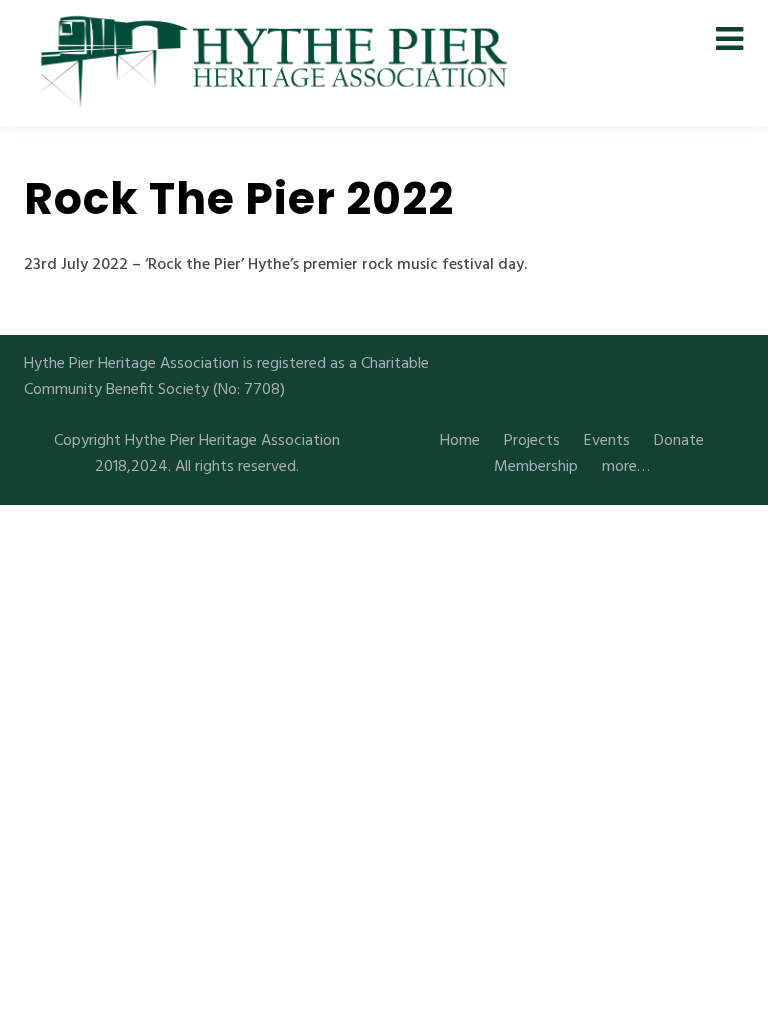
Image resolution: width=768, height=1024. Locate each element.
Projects (532, 441)
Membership (536, 467)
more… (626, 467)
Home (460, 441)
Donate (679, 441)
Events (607, 441)
